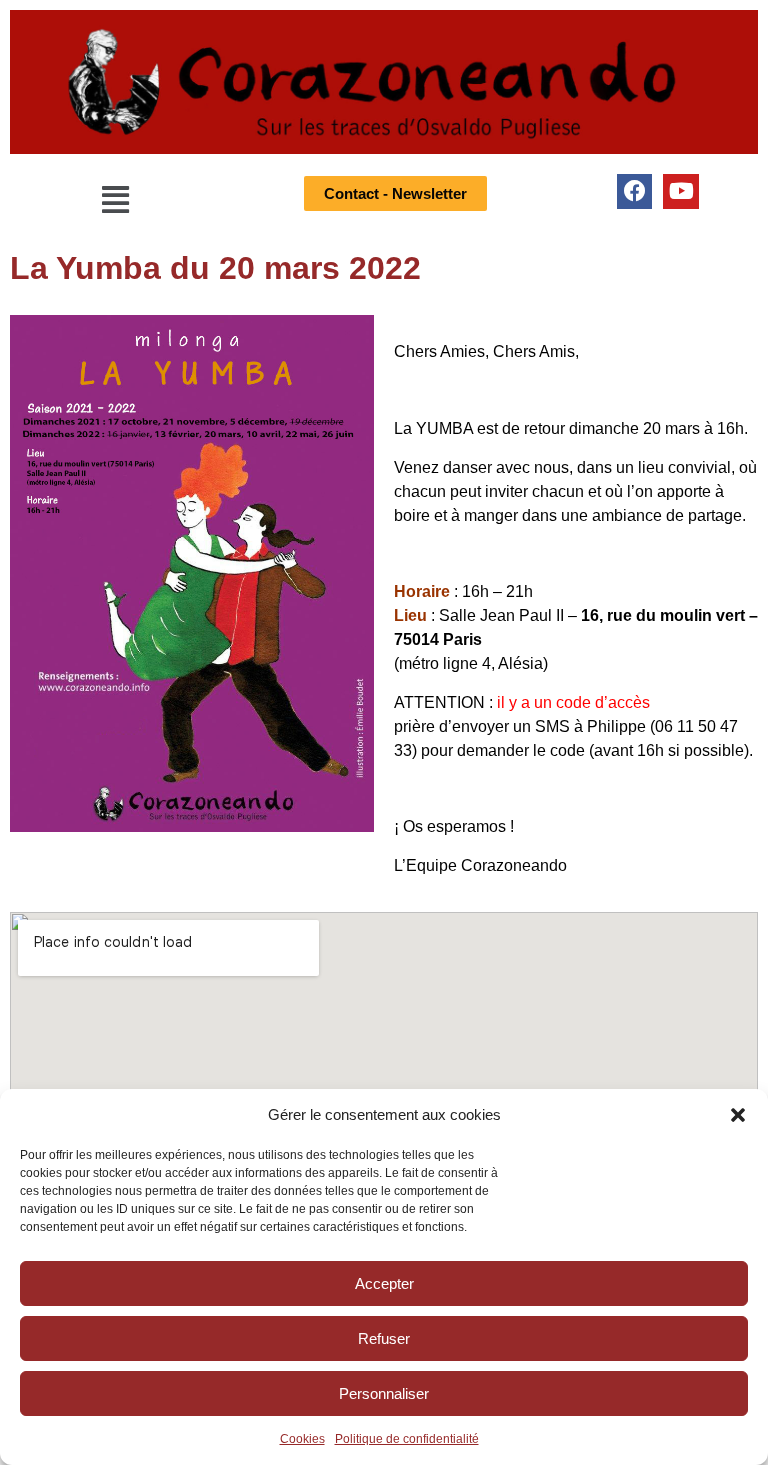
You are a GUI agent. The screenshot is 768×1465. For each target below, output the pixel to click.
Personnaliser (384, 1393)
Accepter (384, 1283)
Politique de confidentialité (407, 1439)
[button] (738, 1115)
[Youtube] (680, 191)
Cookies (302, 1439)
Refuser (384, 1338)
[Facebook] (634, 191)
